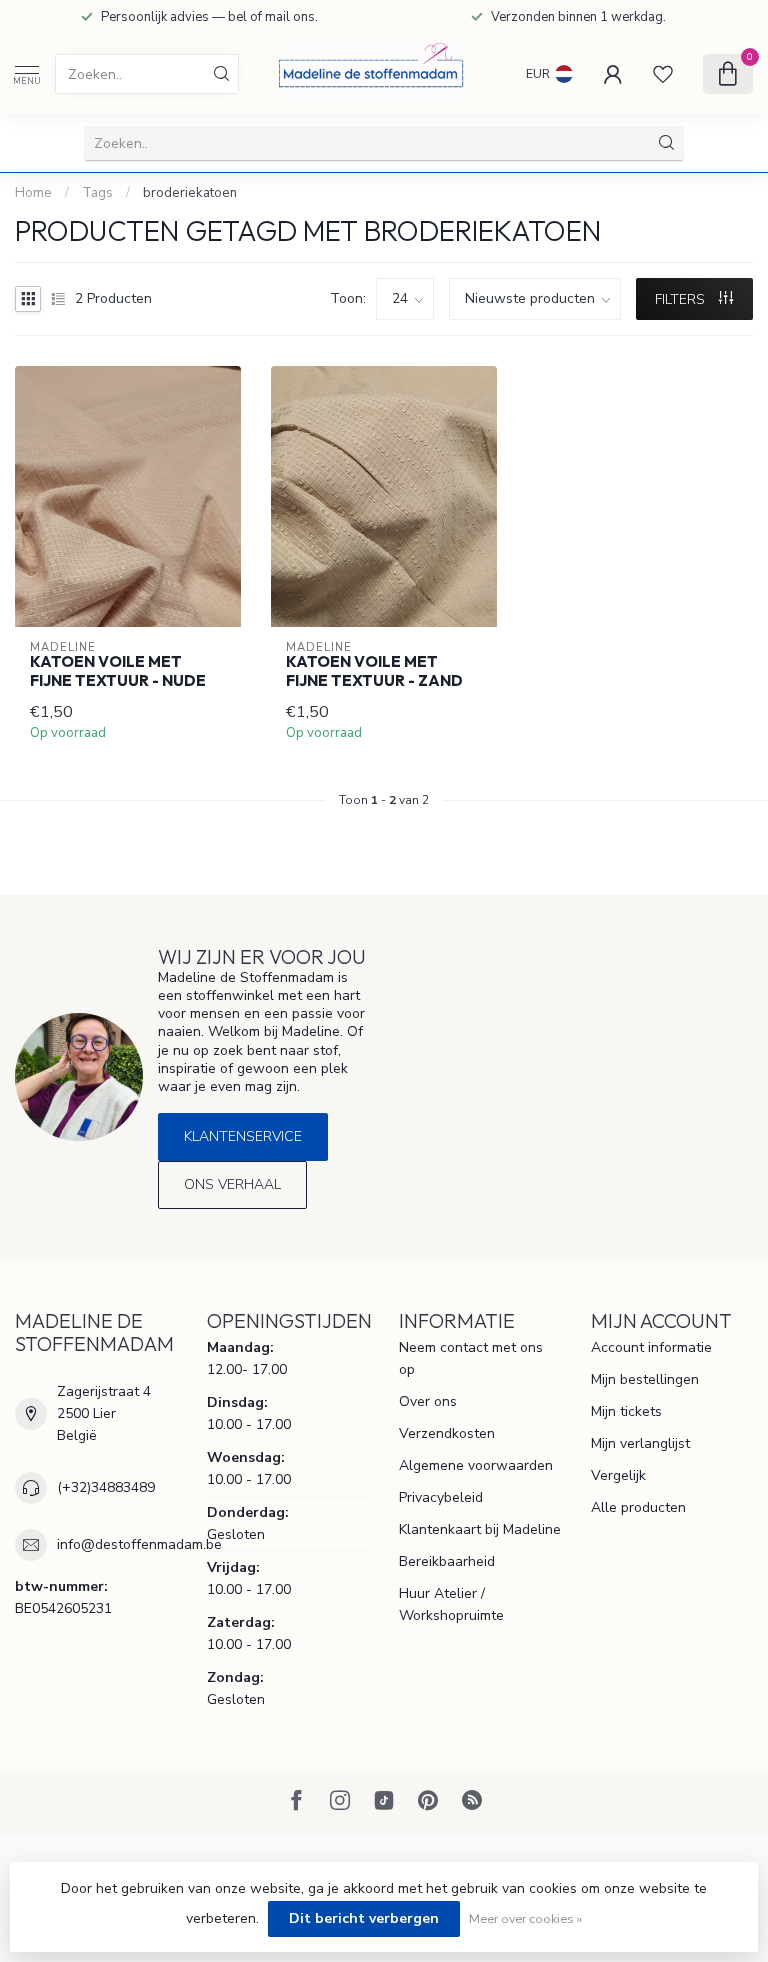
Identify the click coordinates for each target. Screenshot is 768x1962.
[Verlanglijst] (663, 74)
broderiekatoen (190, 193)
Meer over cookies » (525, 1918)
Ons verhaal (232, 1184)
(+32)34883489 (106, 1487)
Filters (682, 299)
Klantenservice (243, 1136)
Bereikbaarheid (447, 1561)
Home (33, 193)
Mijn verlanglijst (640, 1443)
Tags (97, 193)
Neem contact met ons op (471, 1358)
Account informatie (651, 1347)
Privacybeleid (441, 1497)
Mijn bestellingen (645, 1379)
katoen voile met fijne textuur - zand (374, 671)
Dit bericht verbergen (364, 1918)
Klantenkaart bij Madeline (480, 1529)
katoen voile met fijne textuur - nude (118, 671)
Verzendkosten (447, 1433)
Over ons (428, 1401)
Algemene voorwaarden (476, 1465)
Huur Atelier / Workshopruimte (451, 1604)
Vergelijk (618, 1475)
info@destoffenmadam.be (139, 1544)
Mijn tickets (626, 1411)
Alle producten (638, 1507)
